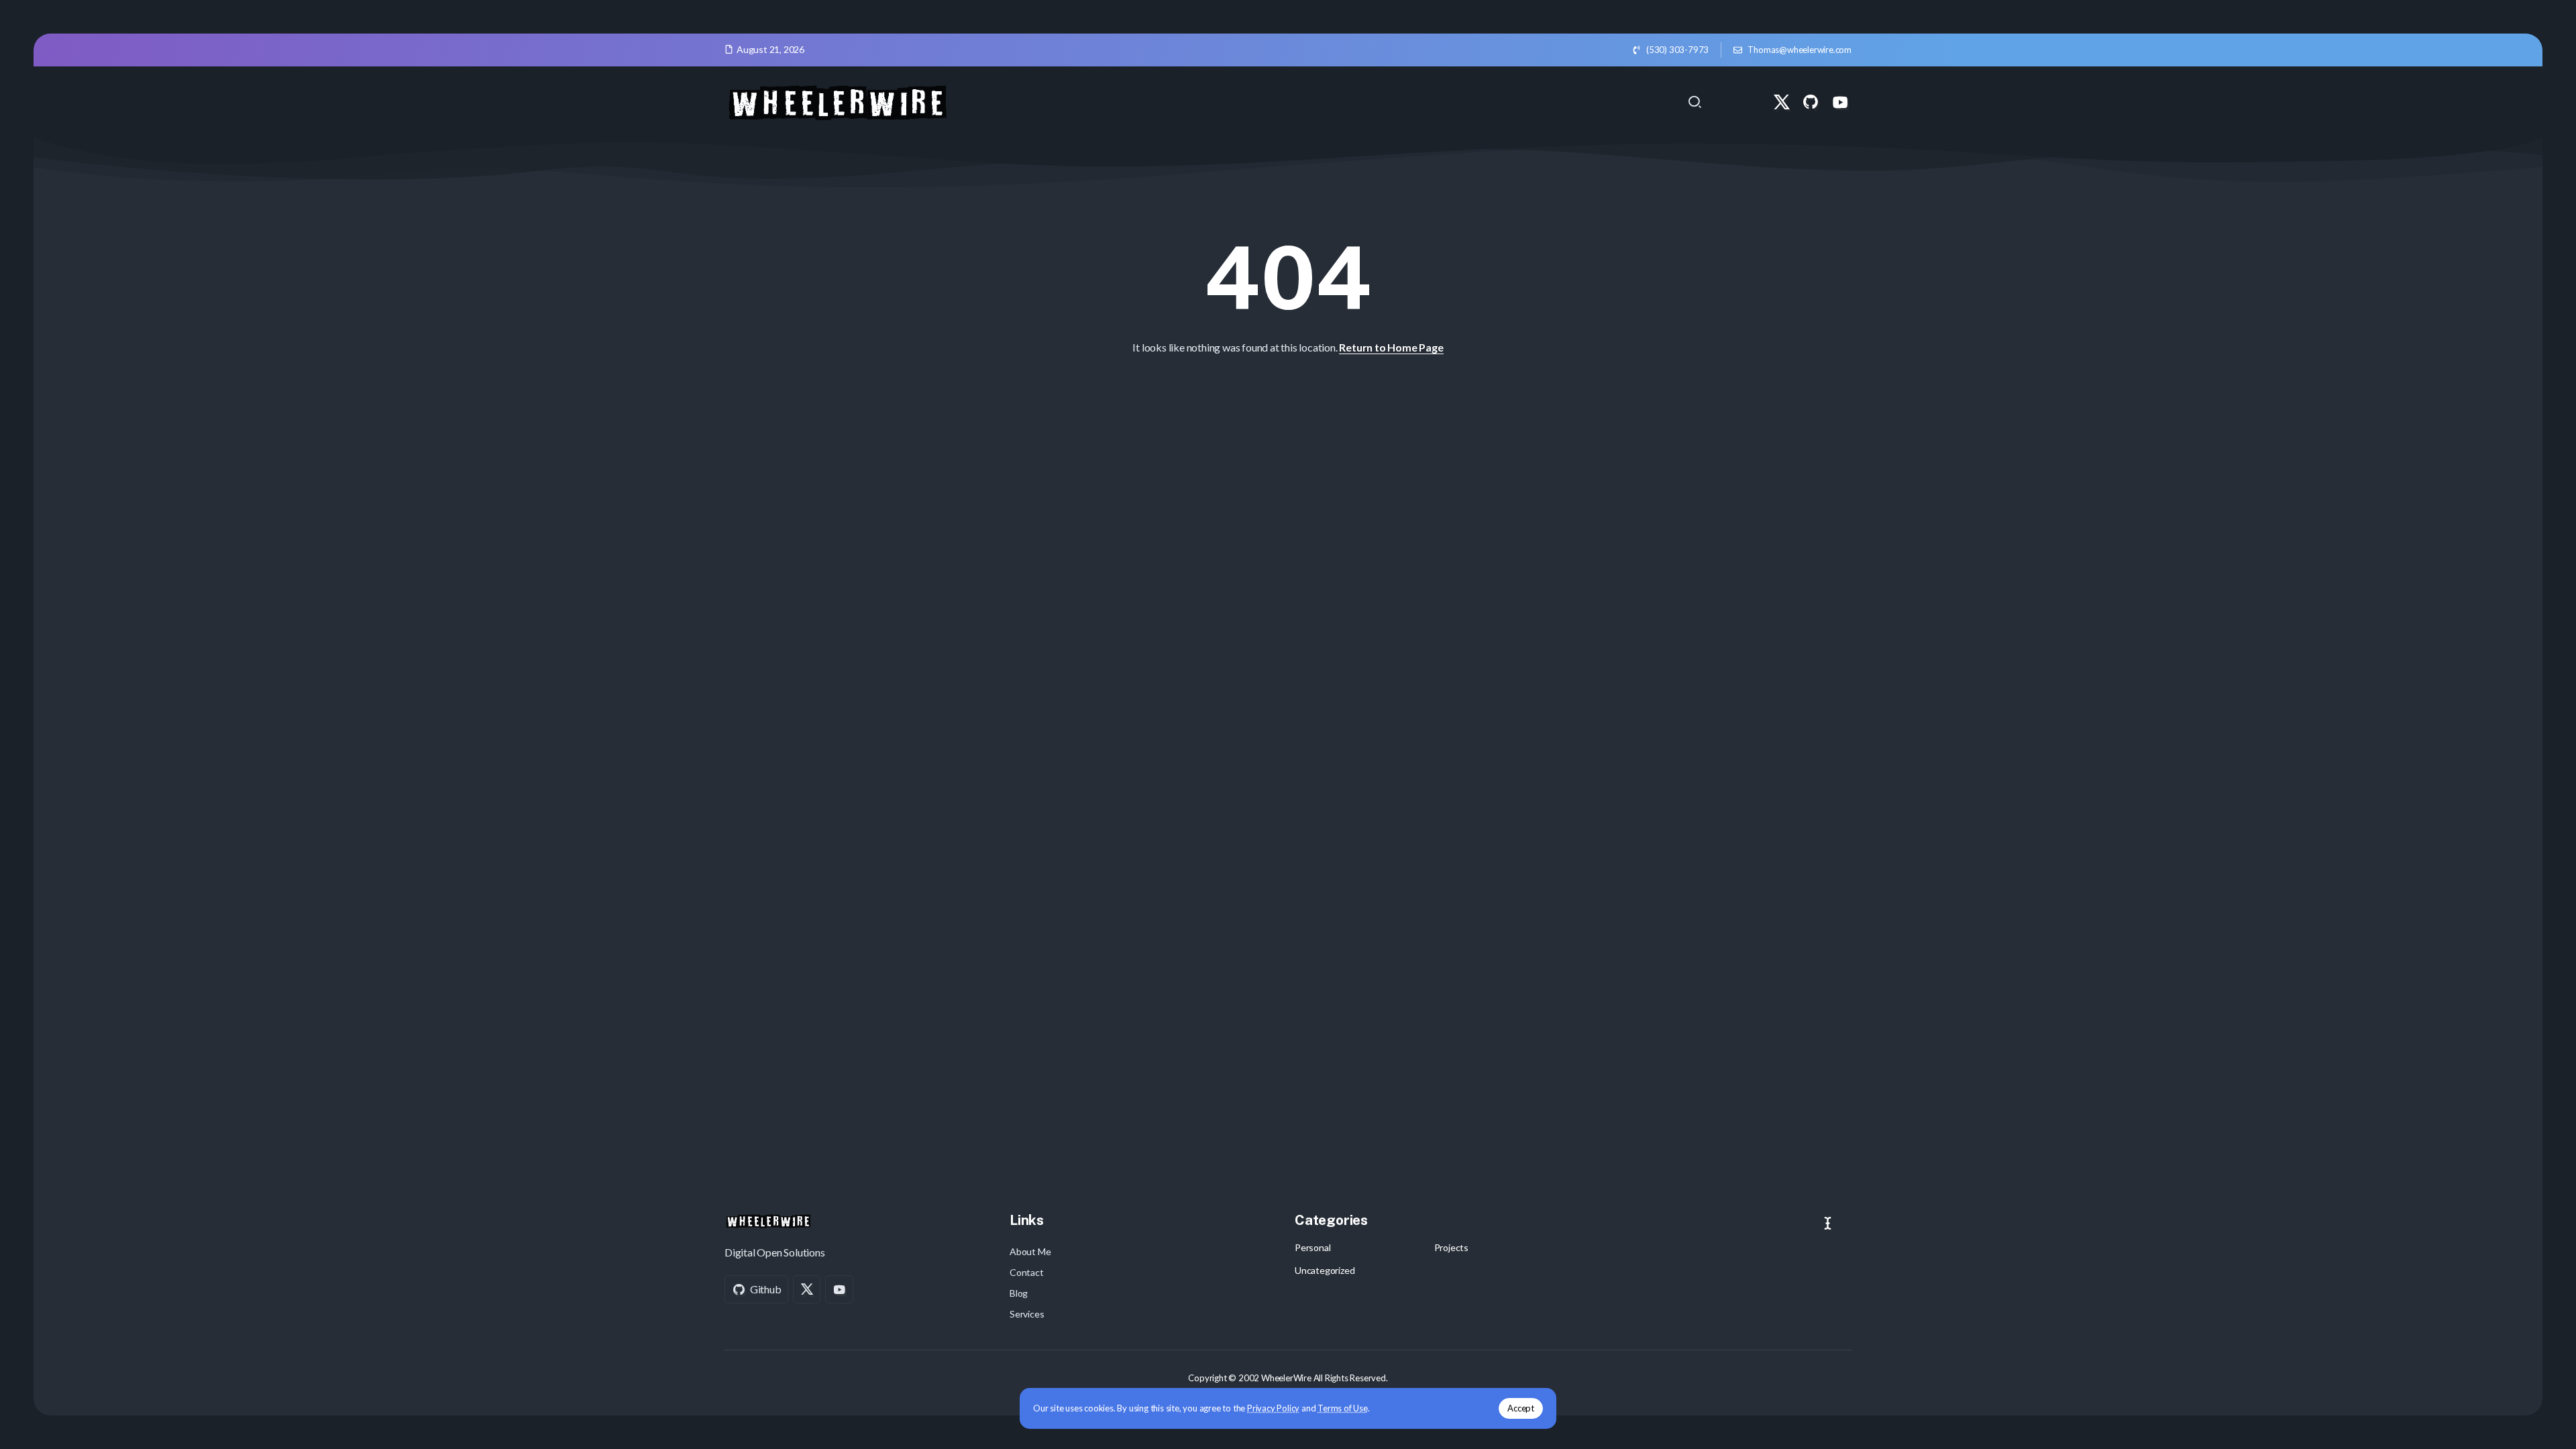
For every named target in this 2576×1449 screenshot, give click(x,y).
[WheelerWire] (837, 100)
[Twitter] (1782, 102)
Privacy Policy (1273, 1408)
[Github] (1811, 102)
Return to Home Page (1391, 347)
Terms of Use (1343, 1408)
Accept (1521, 1408)
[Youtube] (1840, 102)
